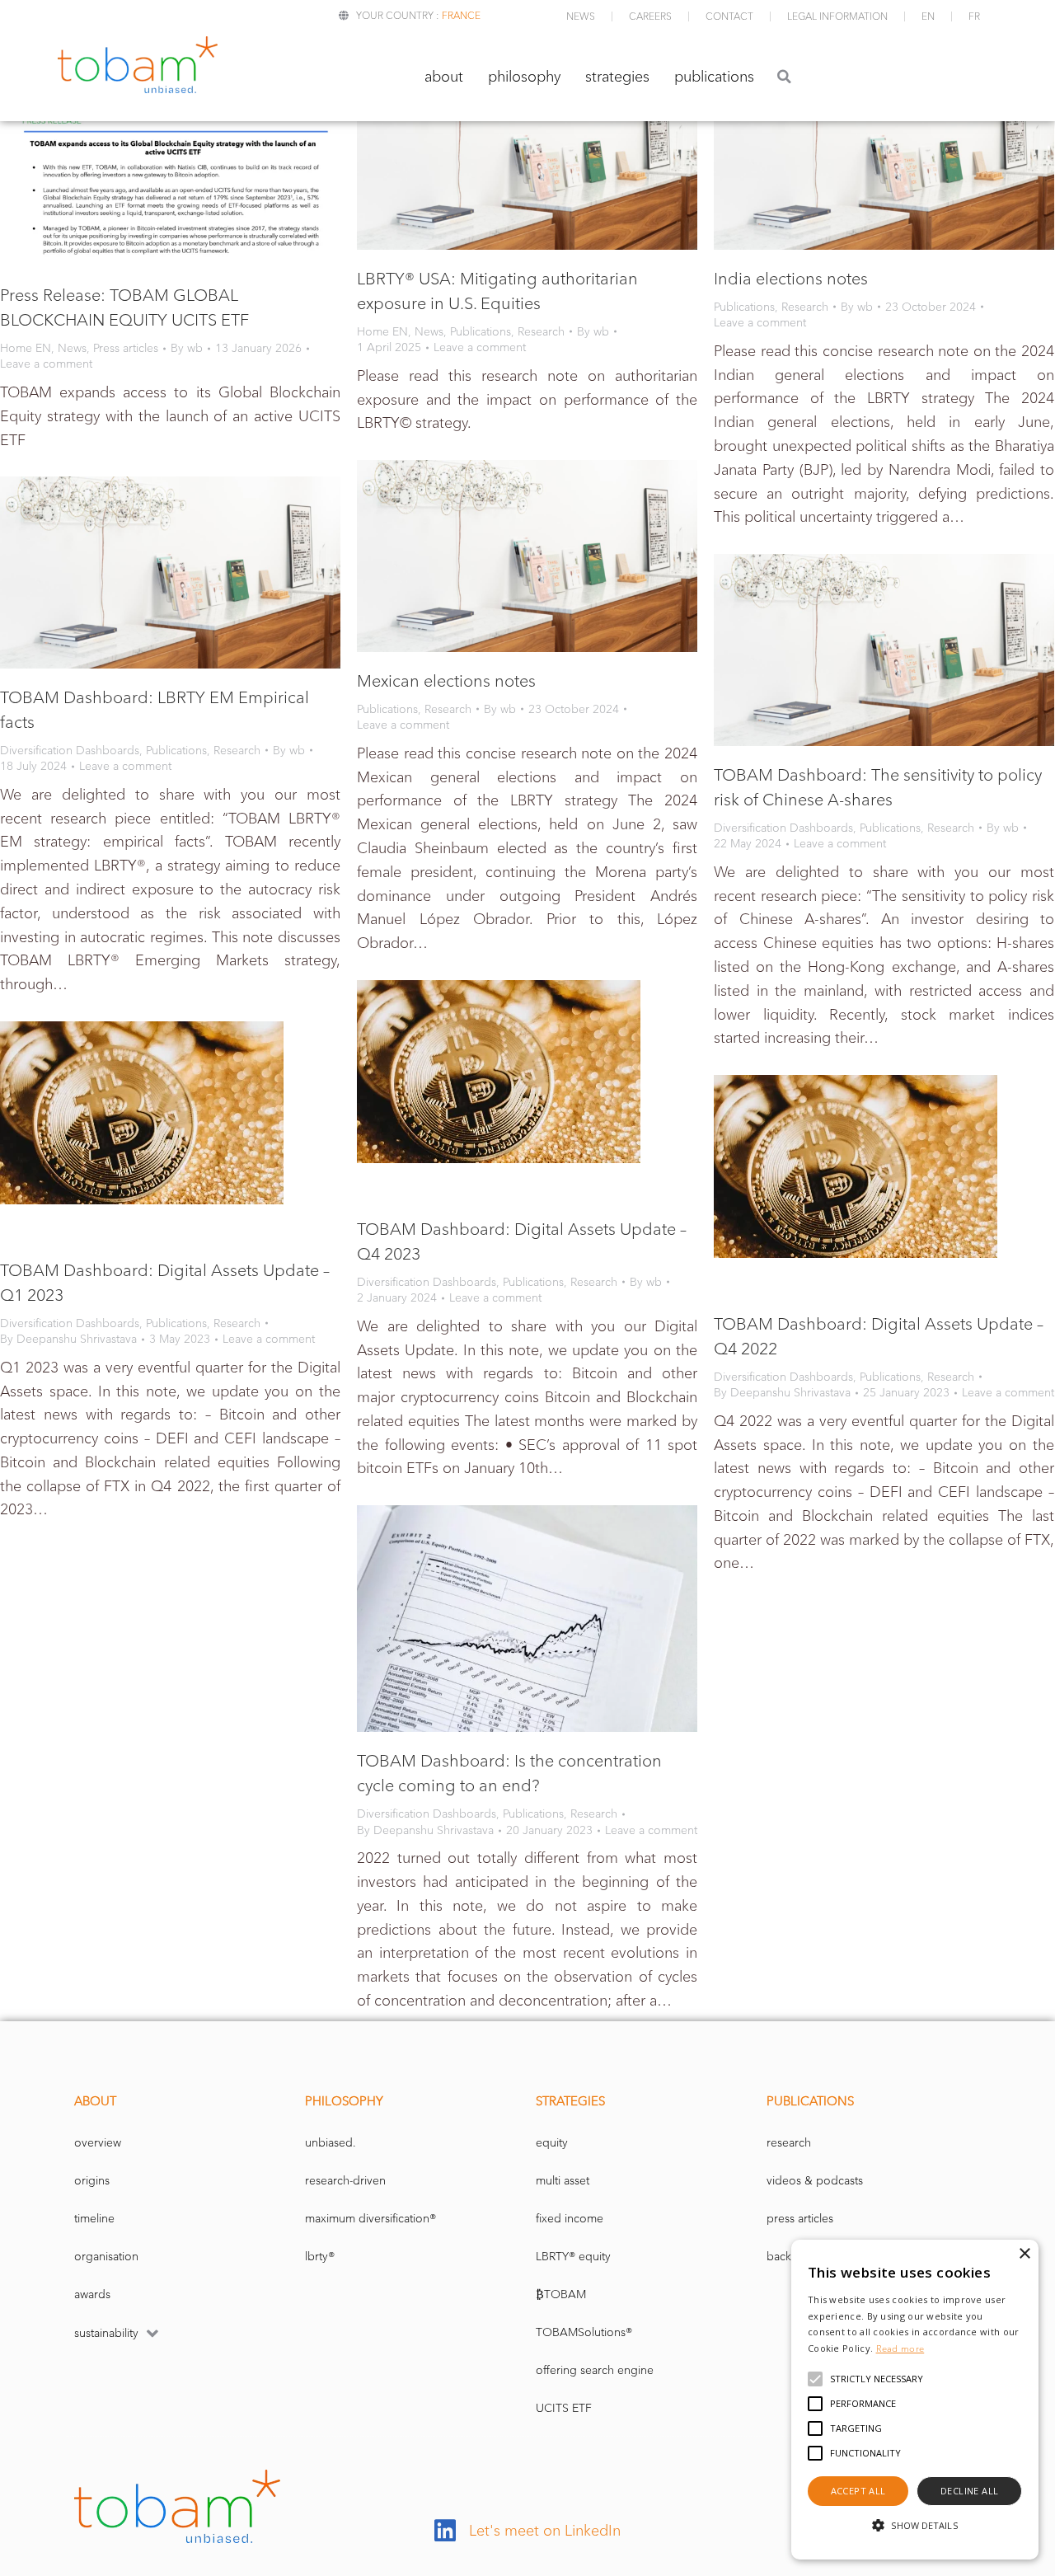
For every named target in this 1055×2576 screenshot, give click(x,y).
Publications (481, 332)
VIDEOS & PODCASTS (815, 2181)
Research (541, 332)
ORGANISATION (106, 2257)
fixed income (570, 2219)
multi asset (563, 2181)
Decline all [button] (969, 2491)
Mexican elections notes (446, 681)
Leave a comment (46, 364)
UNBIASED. (331, 2143)
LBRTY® (320, 2257)
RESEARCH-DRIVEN (345, 2181)
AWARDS (92, 2294)
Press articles (126, 348)
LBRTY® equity (573, 2257)
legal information (837, 16)
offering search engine (595, 2370)
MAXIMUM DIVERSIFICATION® (370, 2219)
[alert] (915, 2400)
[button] (784, 76)
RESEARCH (789, 2143)
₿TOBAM (561, 2294)
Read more (900, 2348)
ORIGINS (92, 2181)
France (461, 15)
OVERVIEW (98, 2143)
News (72, 348)
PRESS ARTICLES (800, 2219)
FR (974, 16)
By (187, 348)
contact (729, 16)
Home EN (26, 348)
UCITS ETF (564, 2408)
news (581, 16)
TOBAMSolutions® (584, 2332)
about (444, 77)
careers (650, 16)
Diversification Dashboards (70, 751)
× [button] (1024, 2254)
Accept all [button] (858, 2491)
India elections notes (791, 279)
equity (552, 2143)
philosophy (524, 77)
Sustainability (106, 2333)
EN (928, 16)
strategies (617, 77)
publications (714, 77)
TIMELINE (94, 2219)
